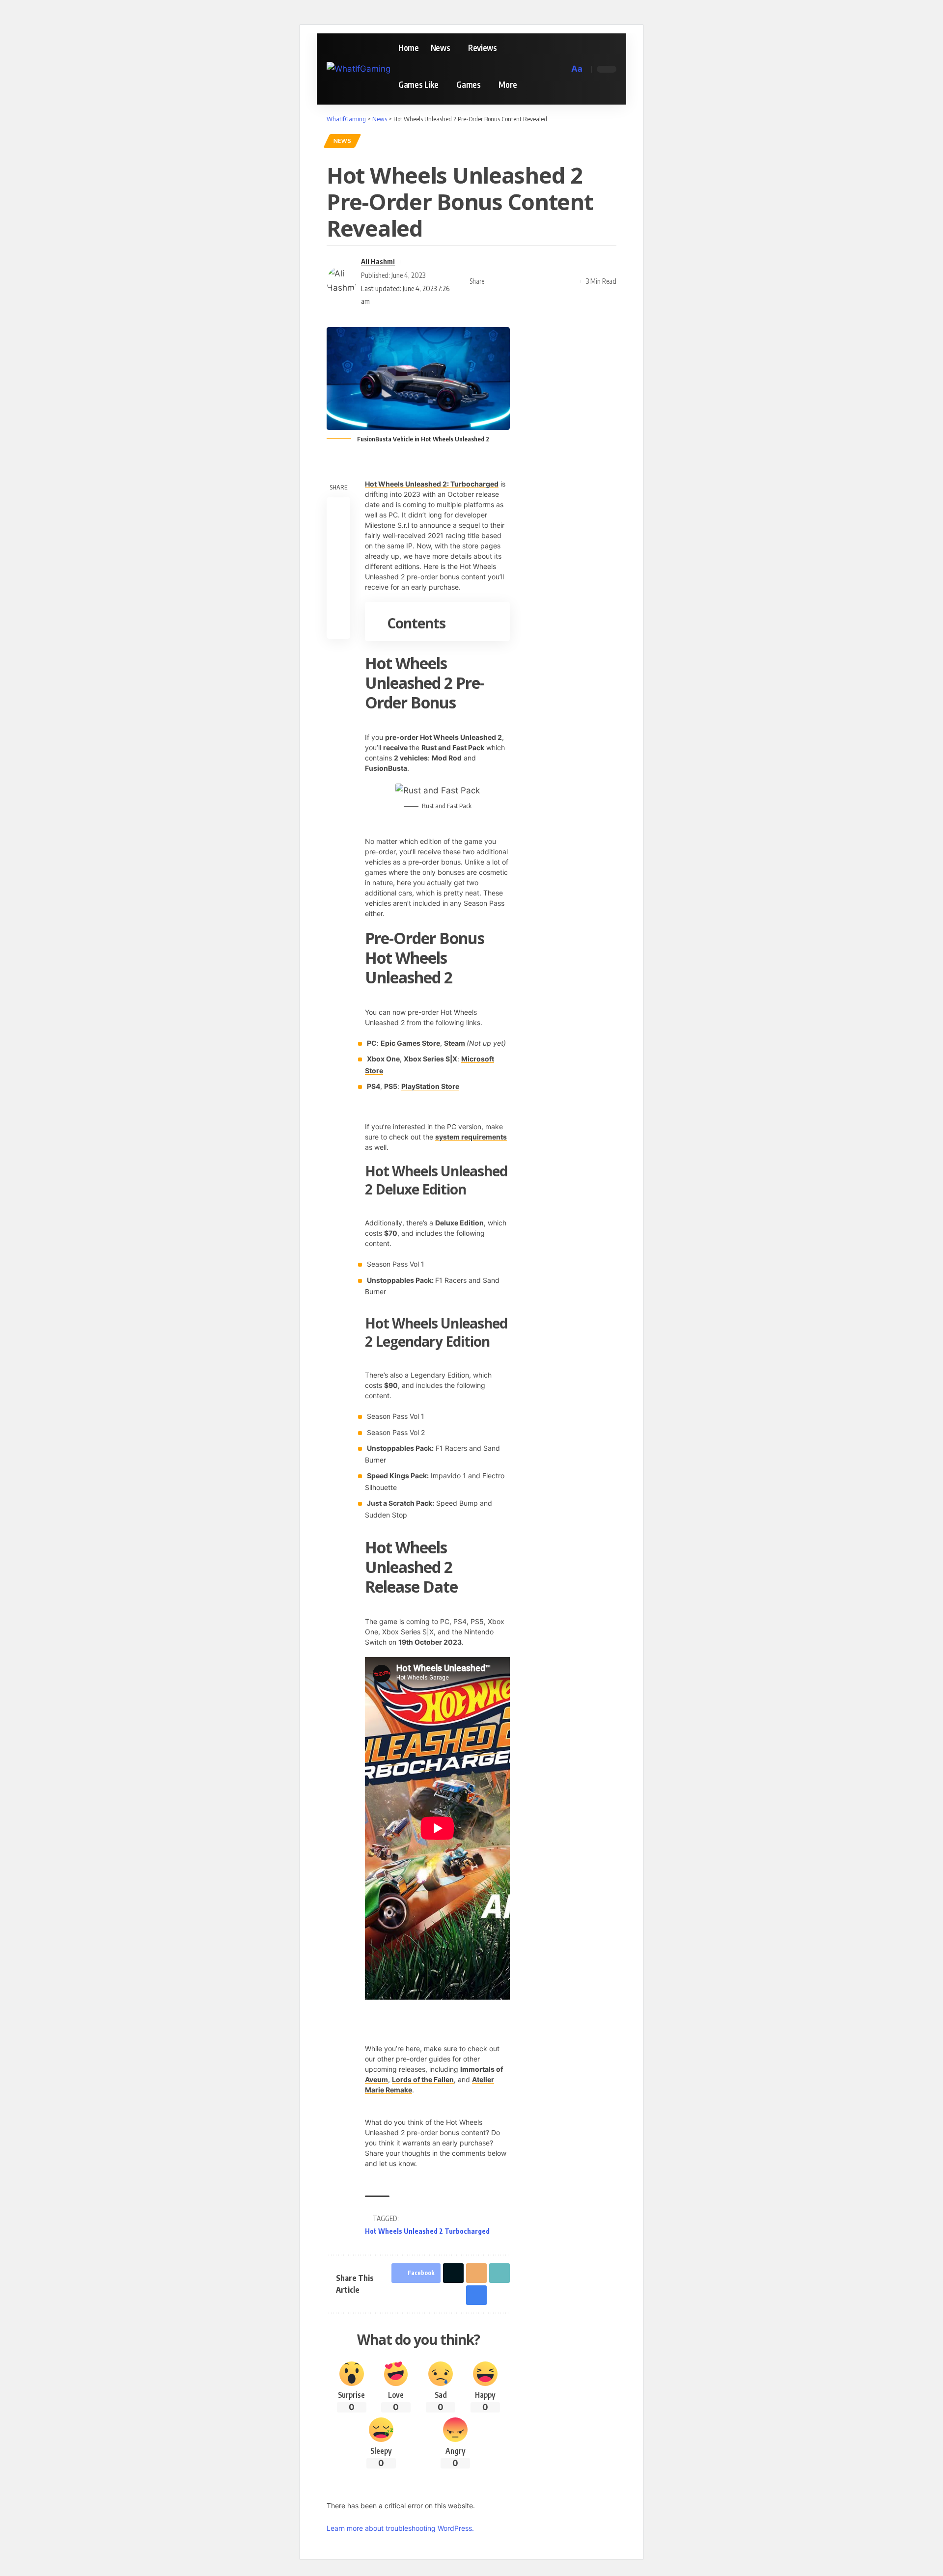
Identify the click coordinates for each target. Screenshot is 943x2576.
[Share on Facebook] (495, 281)
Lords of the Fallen (423, 2079)
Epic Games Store (410, 1043)
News (343, 141)
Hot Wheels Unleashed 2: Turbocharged (432, 484)
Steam (455, 1043)
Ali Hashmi (378, 261)
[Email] (525, 281)
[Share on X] (510, 281)
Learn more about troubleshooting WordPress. (400, 2528)
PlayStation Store (430, 1086)
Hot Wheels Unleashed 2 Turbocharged (427, 2231)
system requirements (471, 1137)
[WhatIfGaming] (359, 69)
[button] (560, 69)
